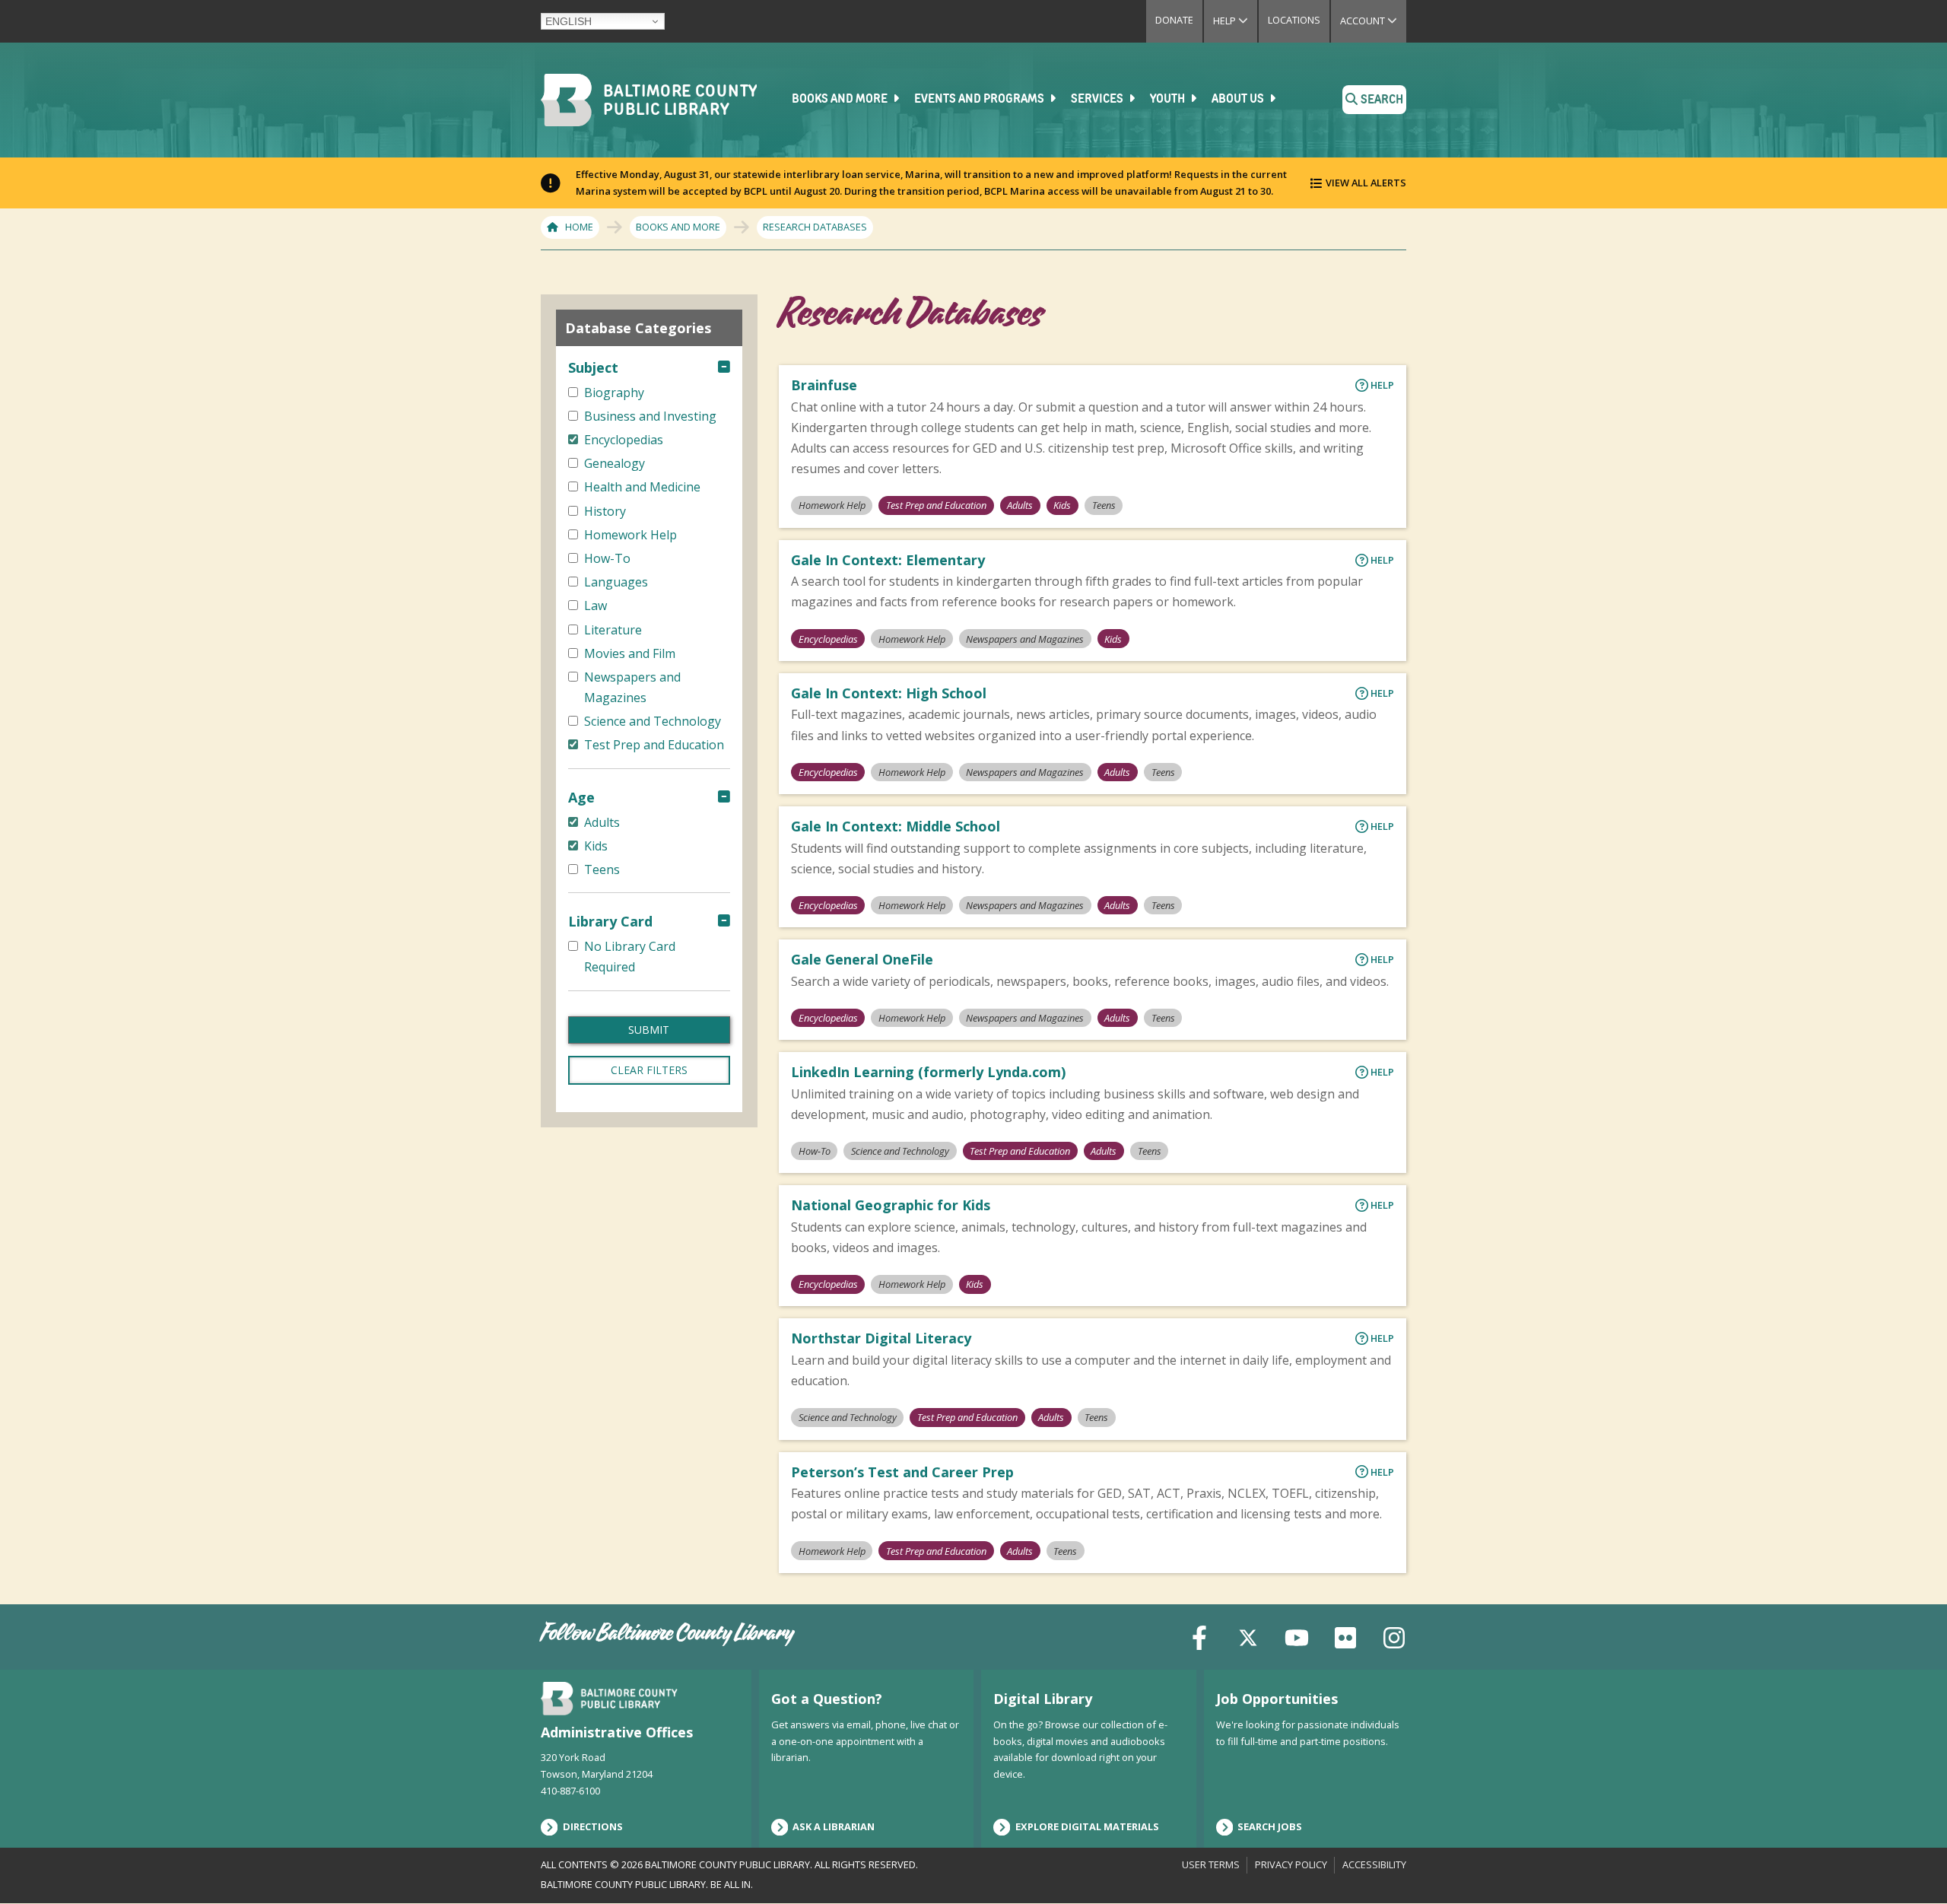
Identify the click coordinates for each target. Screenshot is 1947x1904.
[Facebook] (1199, 1637)
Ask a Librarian (834, 1826)
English (569, 21)
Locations (1294, 20)
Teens (1104, 505)
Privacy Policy (1291, 1864)
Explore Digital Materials (1087, 1826)
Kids (1062, 505)
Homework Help (832, 505)
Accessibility (1374, 1864)
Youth (1169, 100)
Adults (1020, 505)
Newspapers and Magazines (1025, 639)
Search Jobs (1270, 1826)
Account (1373, 21)
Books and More (841, 100)
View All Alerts (1366, 183)
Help (1235, 21)
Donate (1174, 20)
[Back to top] (1910, 1864)
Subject (593, 367)
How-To (815, 1151)
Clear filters (649, 1070)
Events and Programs (980, 100)
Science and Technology (900, 1151)
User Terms (1211, 1864)
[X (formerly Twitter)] (1248, 1637)
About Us (1239, 100)
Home (579, 227)
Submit (649, 1030)
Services (1098, 100)
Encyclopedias (828, 639)
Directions (593, 1826)
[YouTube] (1297, 1637)
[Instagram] (1394, 1637)
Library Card (610, 921)
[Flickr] (1345, 1637)
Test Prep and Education (936, 505)
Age (581, 797)
